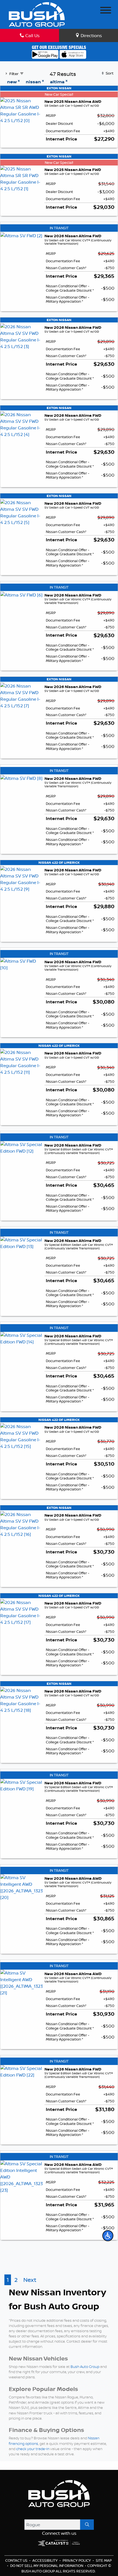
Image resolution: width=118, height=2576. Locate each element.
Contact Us (17, 2560)
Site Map (104, 2560)
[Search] (87, 2525)
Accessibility (45, 2560)
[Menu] (106, 11)
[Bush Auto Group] (37, 14)
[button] (108, 2236)
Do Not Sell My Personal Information (47, 2566)
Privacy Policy (77, 2560)
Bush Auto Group (85, 2367)
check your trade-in (33, 2449)
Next (30, 2280)
